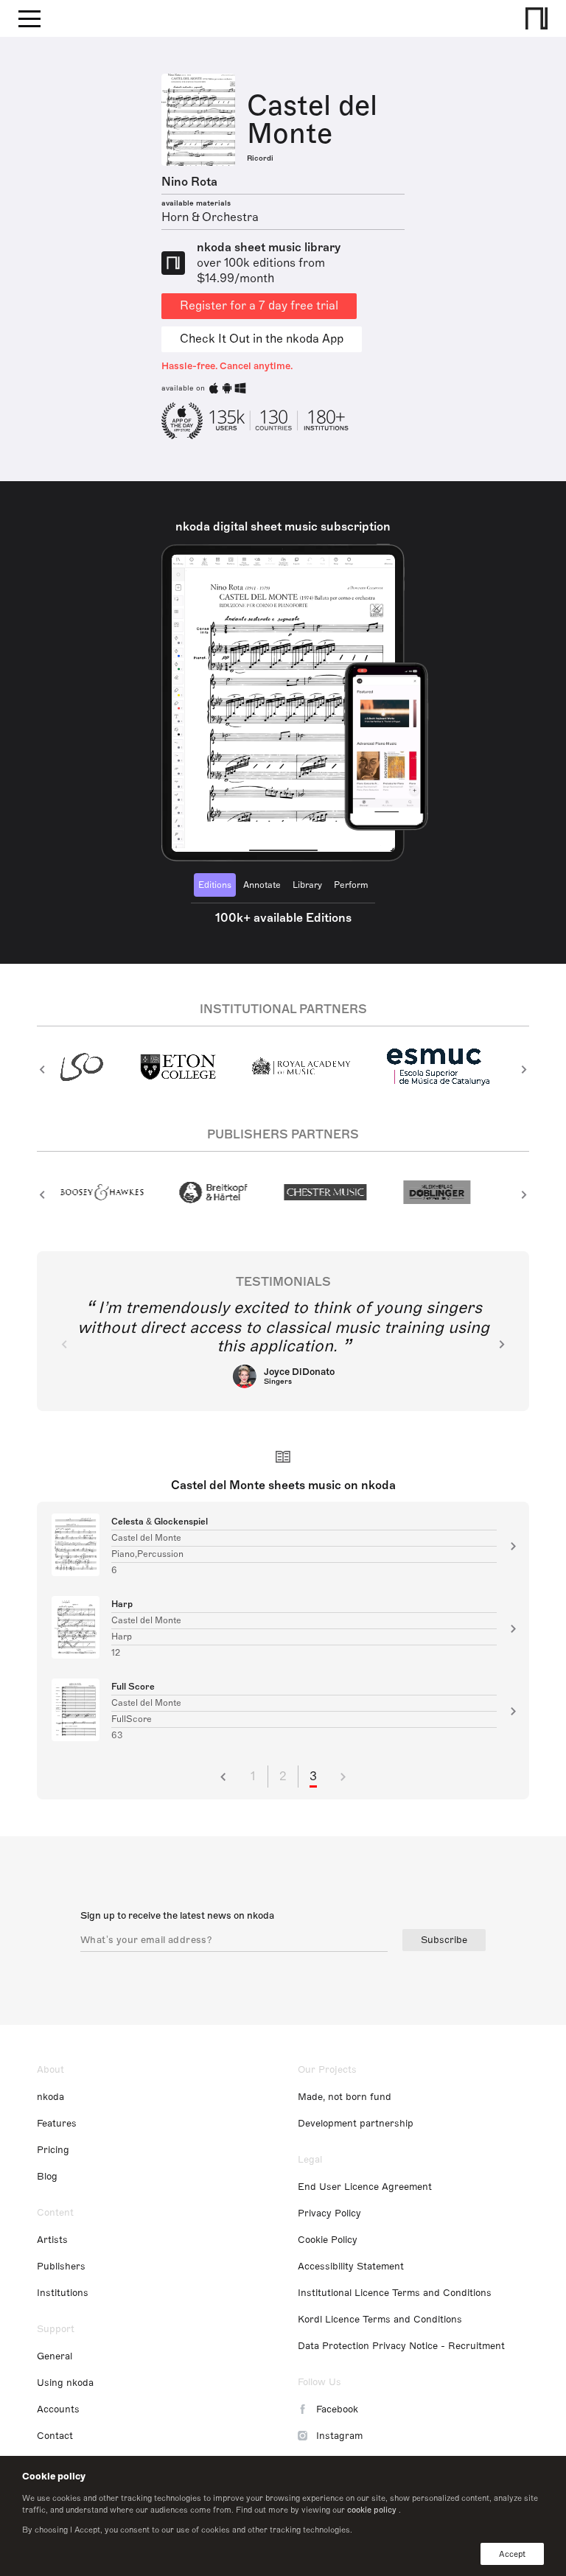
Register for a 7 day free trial (259, 306)
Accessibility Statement (351, 2267)
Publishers (61, 2267)
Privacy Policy (329, 2213)
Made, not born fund (345, 2097)
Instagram (339, 2436)
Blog (47, 2177)
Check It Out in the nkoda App (262, 339)
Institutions (63, 2293)
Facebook (337, 2409)
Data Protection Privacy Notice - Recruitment (401, 2346)
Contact (55, 2436)
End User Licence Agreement (365, 2187)
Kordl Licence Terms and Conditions (380, 2320)
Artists (52, 2240)
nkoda (50, 2097)
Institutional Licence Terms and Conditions (395, 2293)
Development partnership (356, 2124)
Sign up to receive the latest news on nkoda (177, 1916)
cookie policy (372, 2510)
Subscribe (444, 1940)
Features (57, 2124)
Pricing (53, 2150)
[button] (42, 1069)
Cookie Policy (328, 2240)
